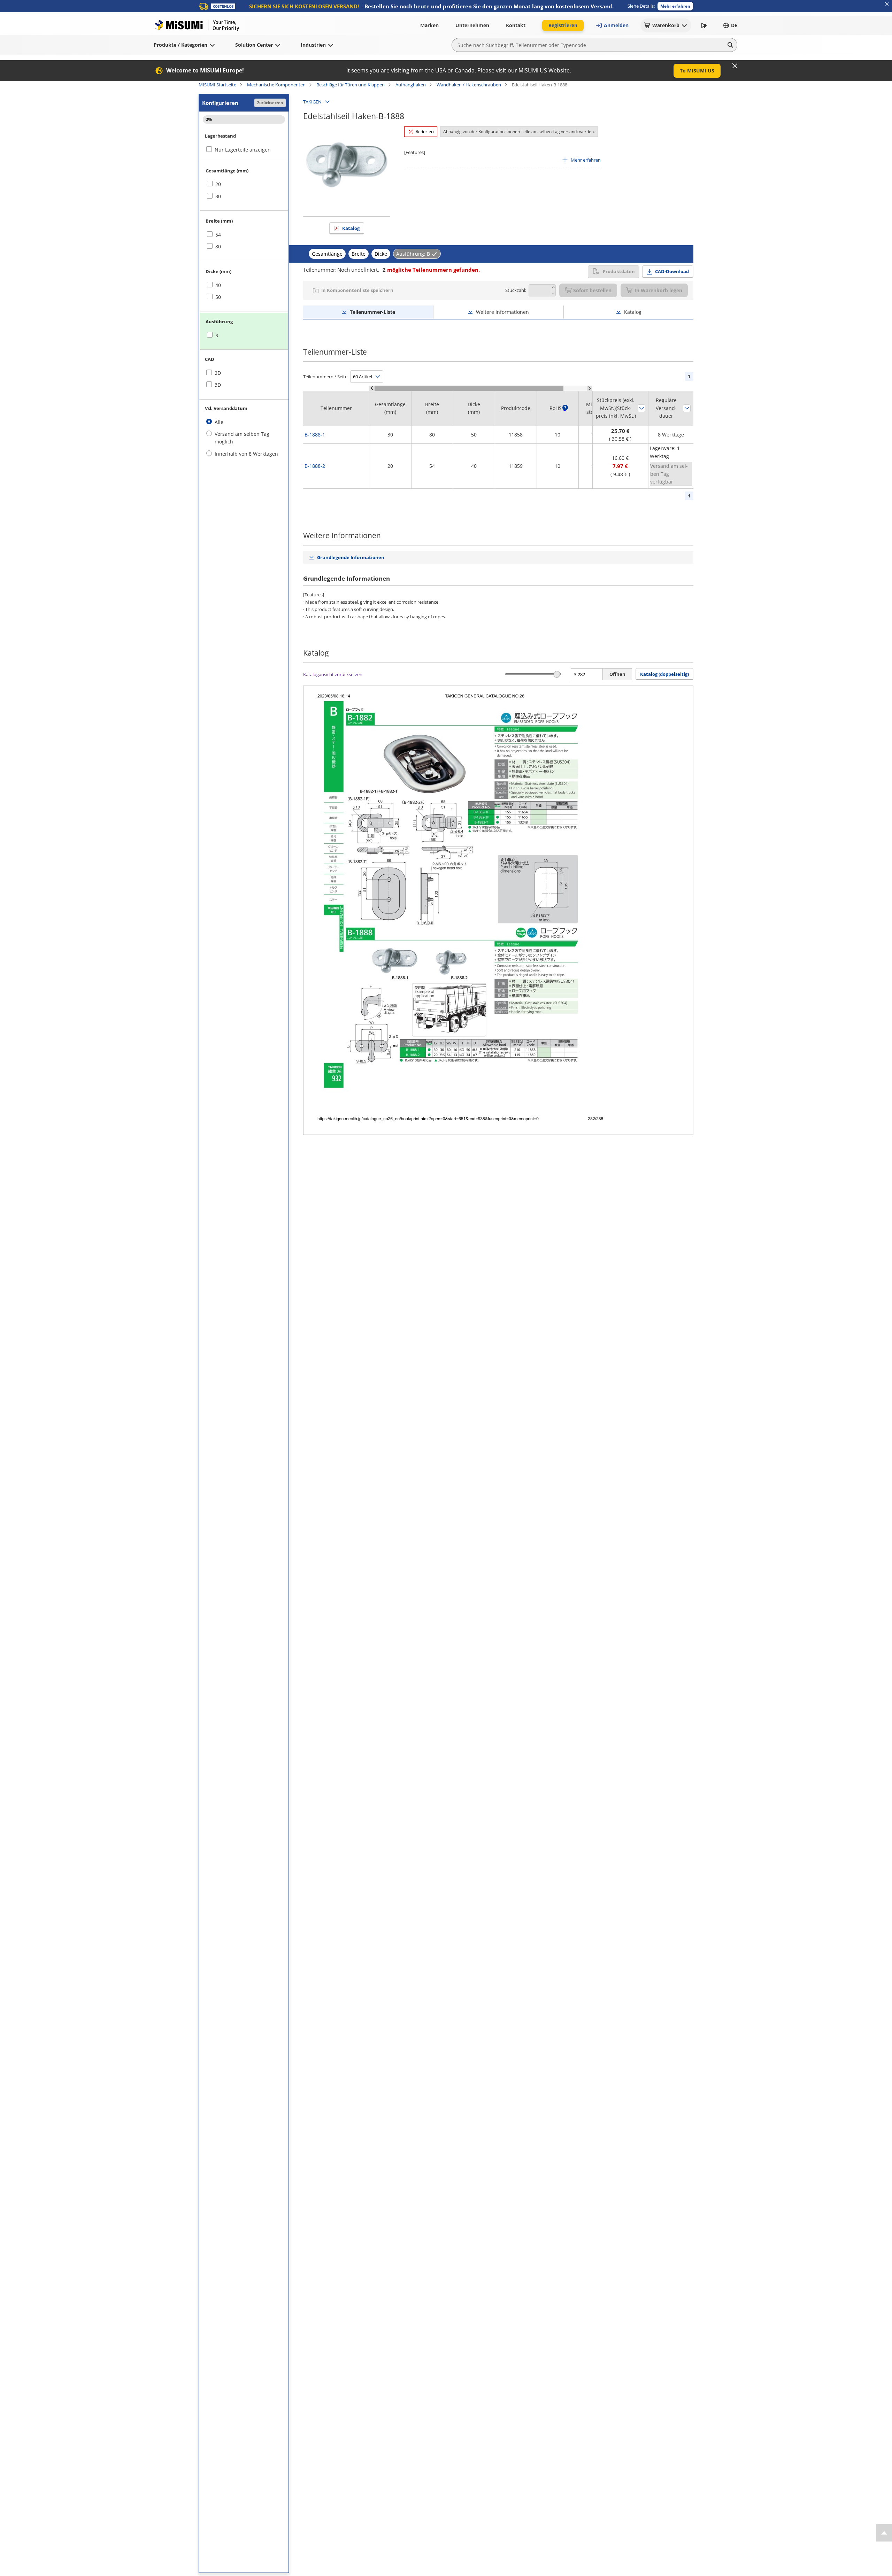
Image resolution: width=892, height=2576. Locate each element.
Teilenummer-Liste (372, 312)
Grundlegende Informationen (351, 557)
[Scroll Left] (372, 388)
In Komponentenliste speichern (357, 290)
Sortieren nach (641, 408)
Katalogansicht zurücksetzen (333, 674)
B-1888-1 (315, 435)
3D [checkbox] (218, 385)
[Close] (735, 66)
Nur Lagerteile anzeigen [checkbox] (243, 150)
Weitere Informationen (502, 312)
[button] (675, 6)
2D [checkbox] (218, 373)
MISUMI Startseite (217, 85)
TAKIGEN (312, 102)
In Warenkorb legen (658, 290)
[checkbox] (244, 184)
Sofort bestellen (592, 290)
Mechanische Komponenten (276, 85)
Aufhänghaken (411, 85)
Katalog (351, 228)
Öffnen (617, 674)
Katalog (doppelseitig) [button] (664, 674)
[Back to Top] (884, 2533)
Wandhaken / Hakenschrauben (469, 85)
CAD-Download (672, 271)
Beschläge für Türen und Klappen (351, 85)
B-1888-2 (315, 466)
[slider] (557, 674)
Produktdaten (619, 271)
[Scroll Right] (590, 388)
